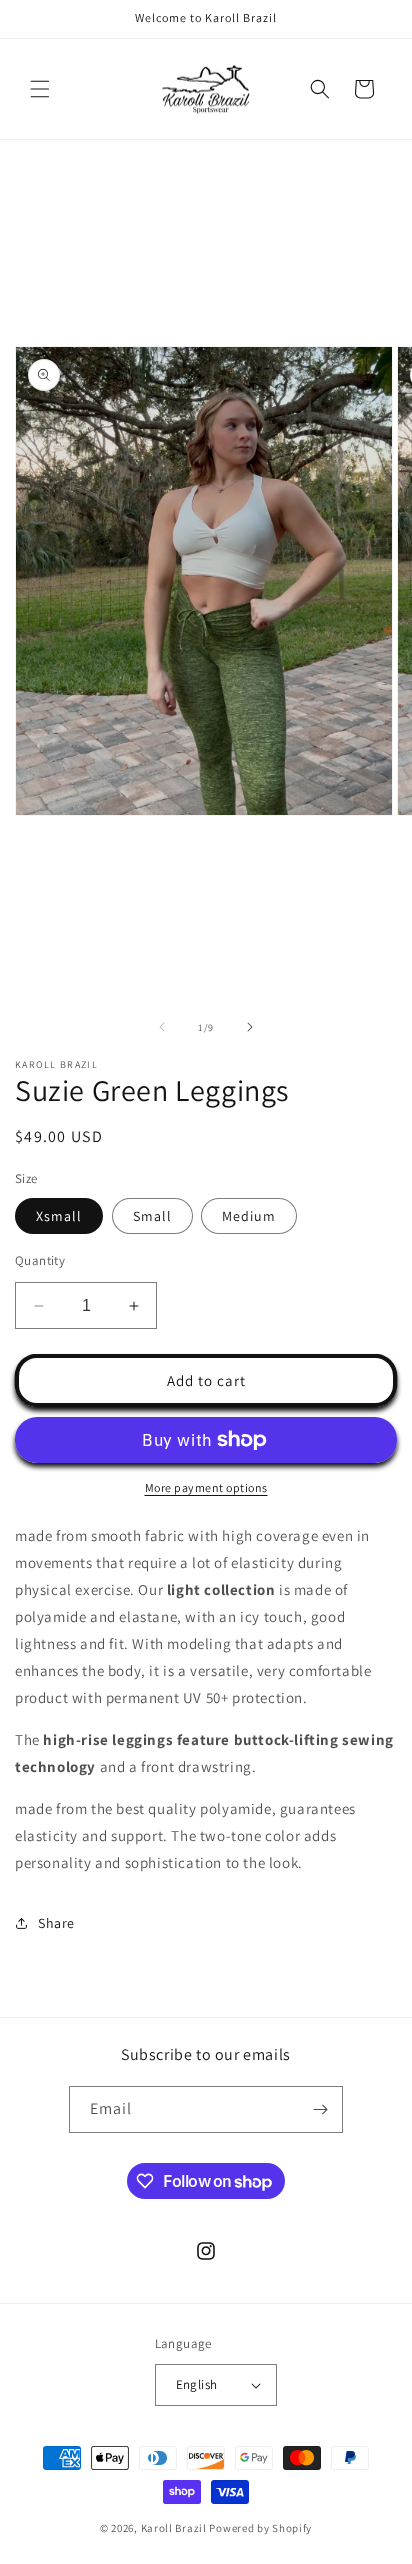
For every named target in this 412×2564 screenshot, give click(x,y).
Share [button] (56, 1923)
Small (152, 1216)
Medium (249, 1216)
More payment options (206, 1487)
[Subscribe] (320, 2109)
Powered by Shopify (260, 2528)
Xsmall (59, 1216)
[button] (40, 89)
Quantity (40, 1260)
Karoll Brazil (174, 2528)
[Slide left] (162, 1027)
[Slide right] (250, 1027)
